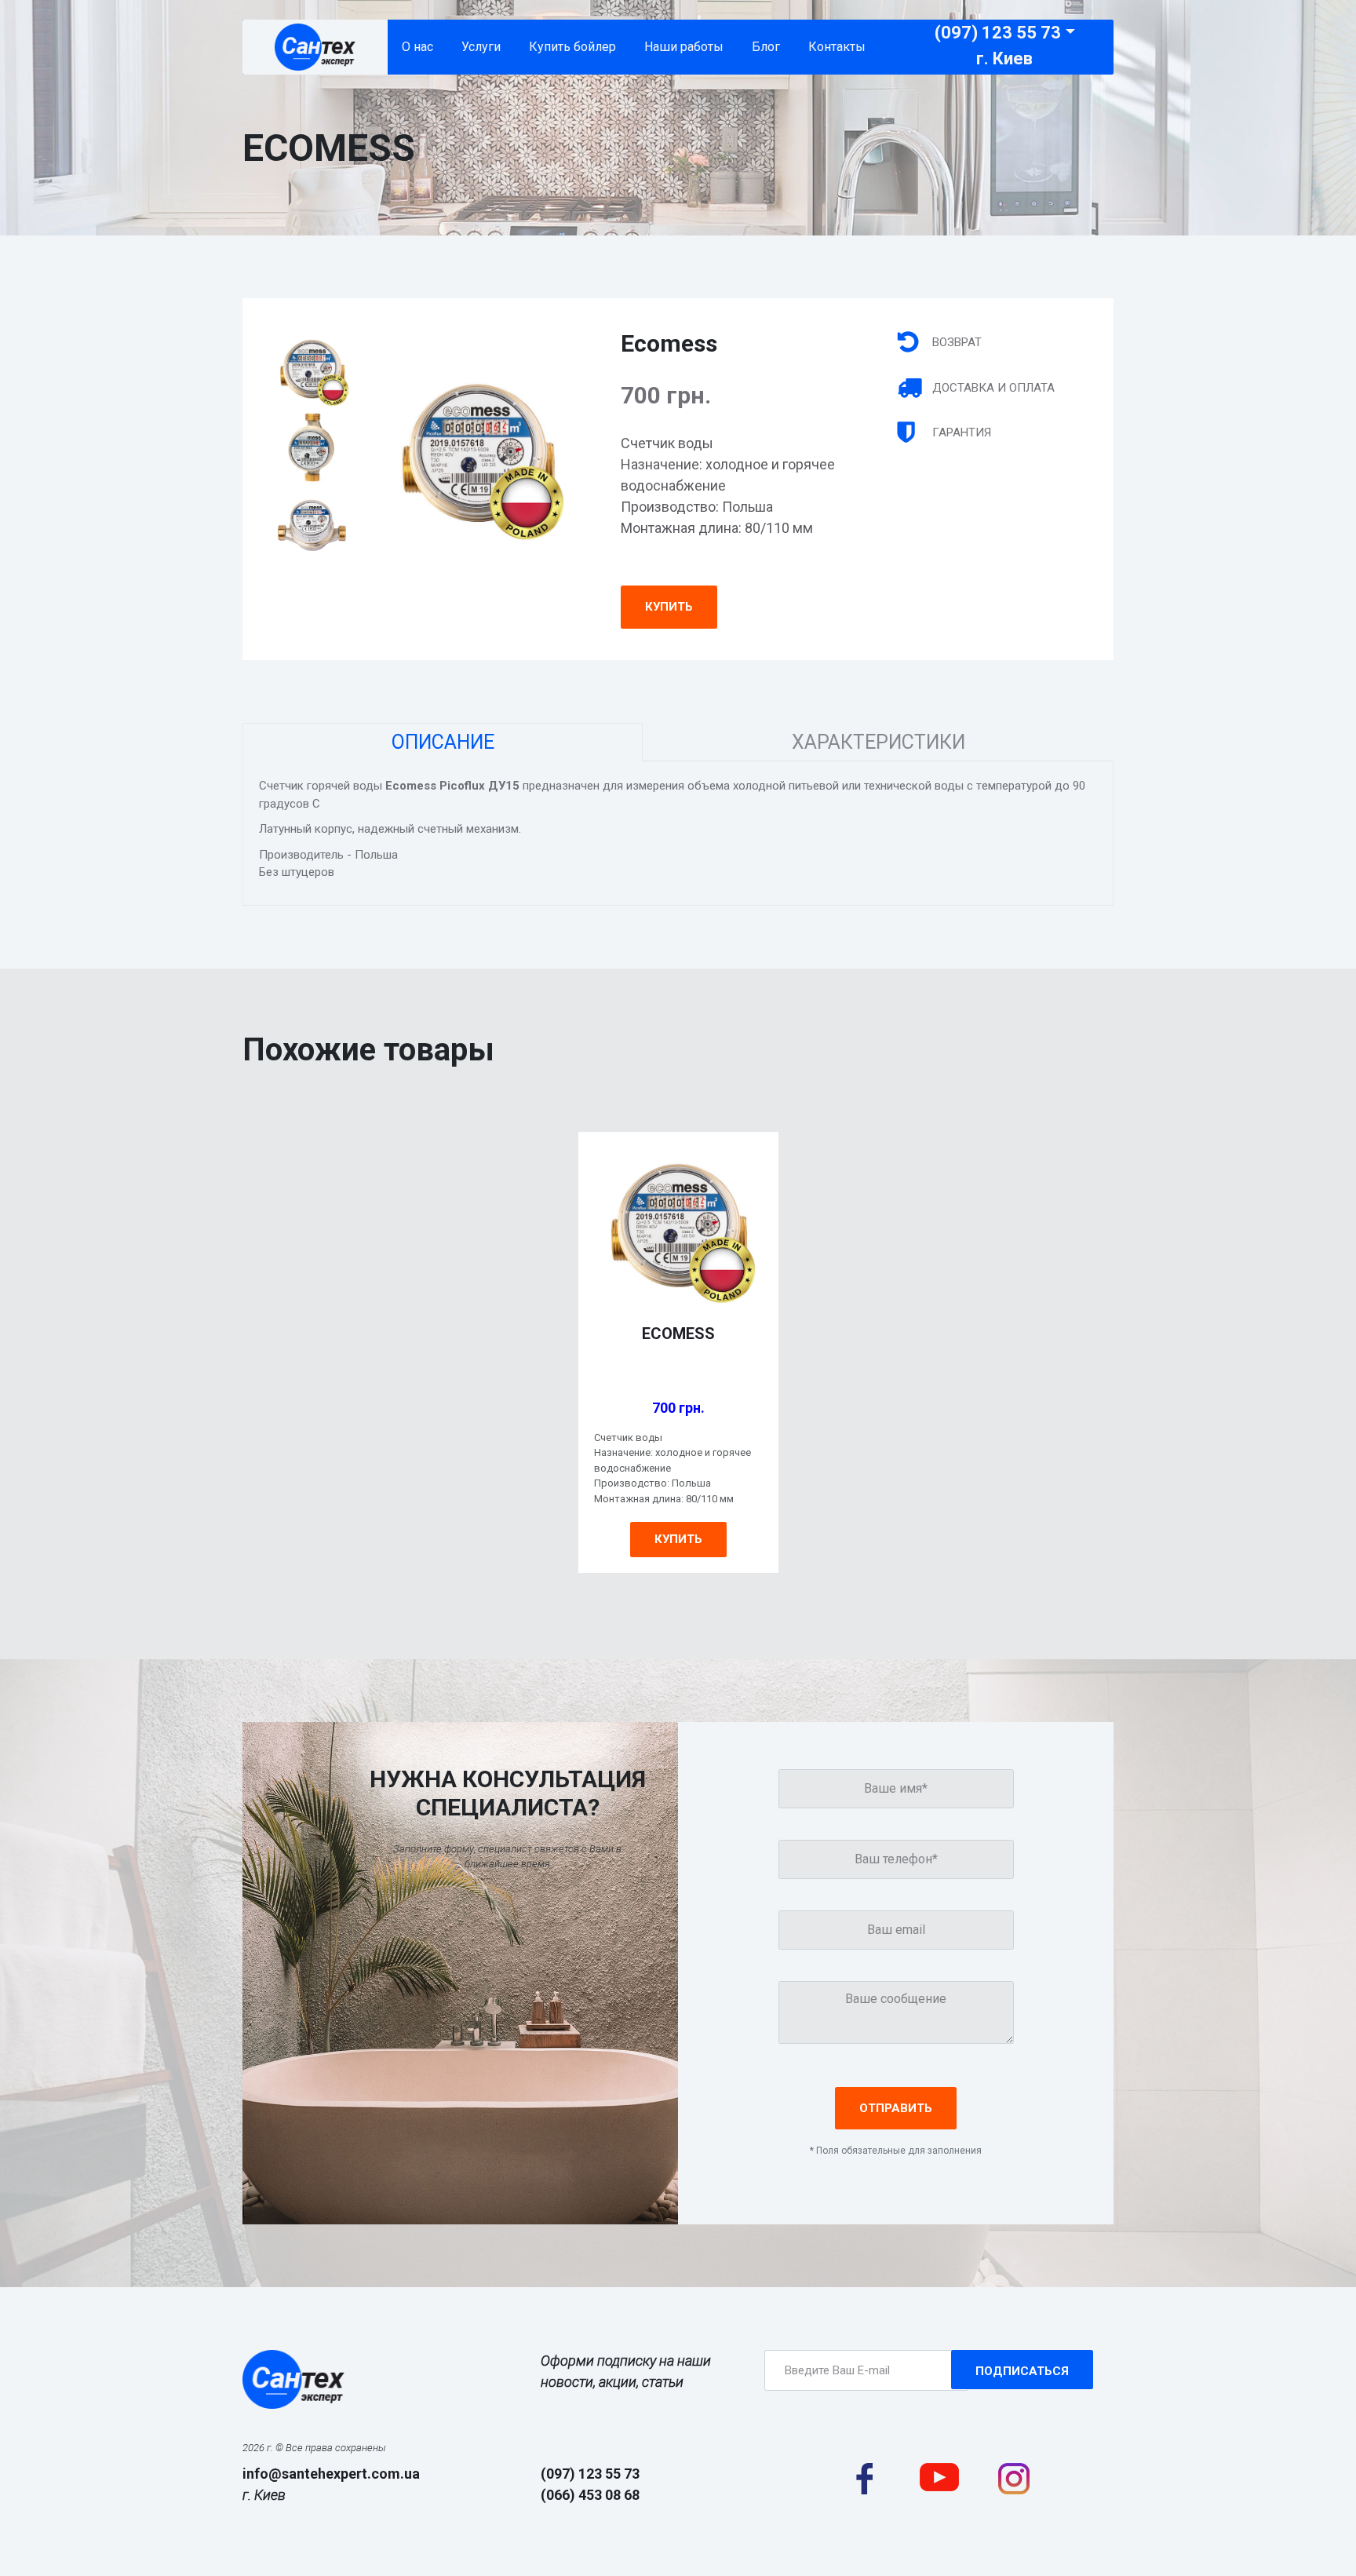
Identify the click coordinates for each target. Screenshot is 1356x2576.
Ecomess (678, 1334)
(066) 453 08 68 (590, 2495)
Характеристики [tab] (878, 742)
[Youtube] (939, 2476)
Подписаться (1022, 2371)
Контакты (837, 47)
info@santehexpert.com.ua (331, 2474)
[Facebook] (864, 2478)
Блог (766, 47)
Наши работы (684, 47)
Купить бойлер (572, 47)
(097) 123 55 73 (998, 33)
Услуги (481, 47)
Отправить (896, 2108)
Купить (669, 607)
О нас (417, 47)
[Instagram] (1014, 2478)
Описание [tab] (443, 742)
